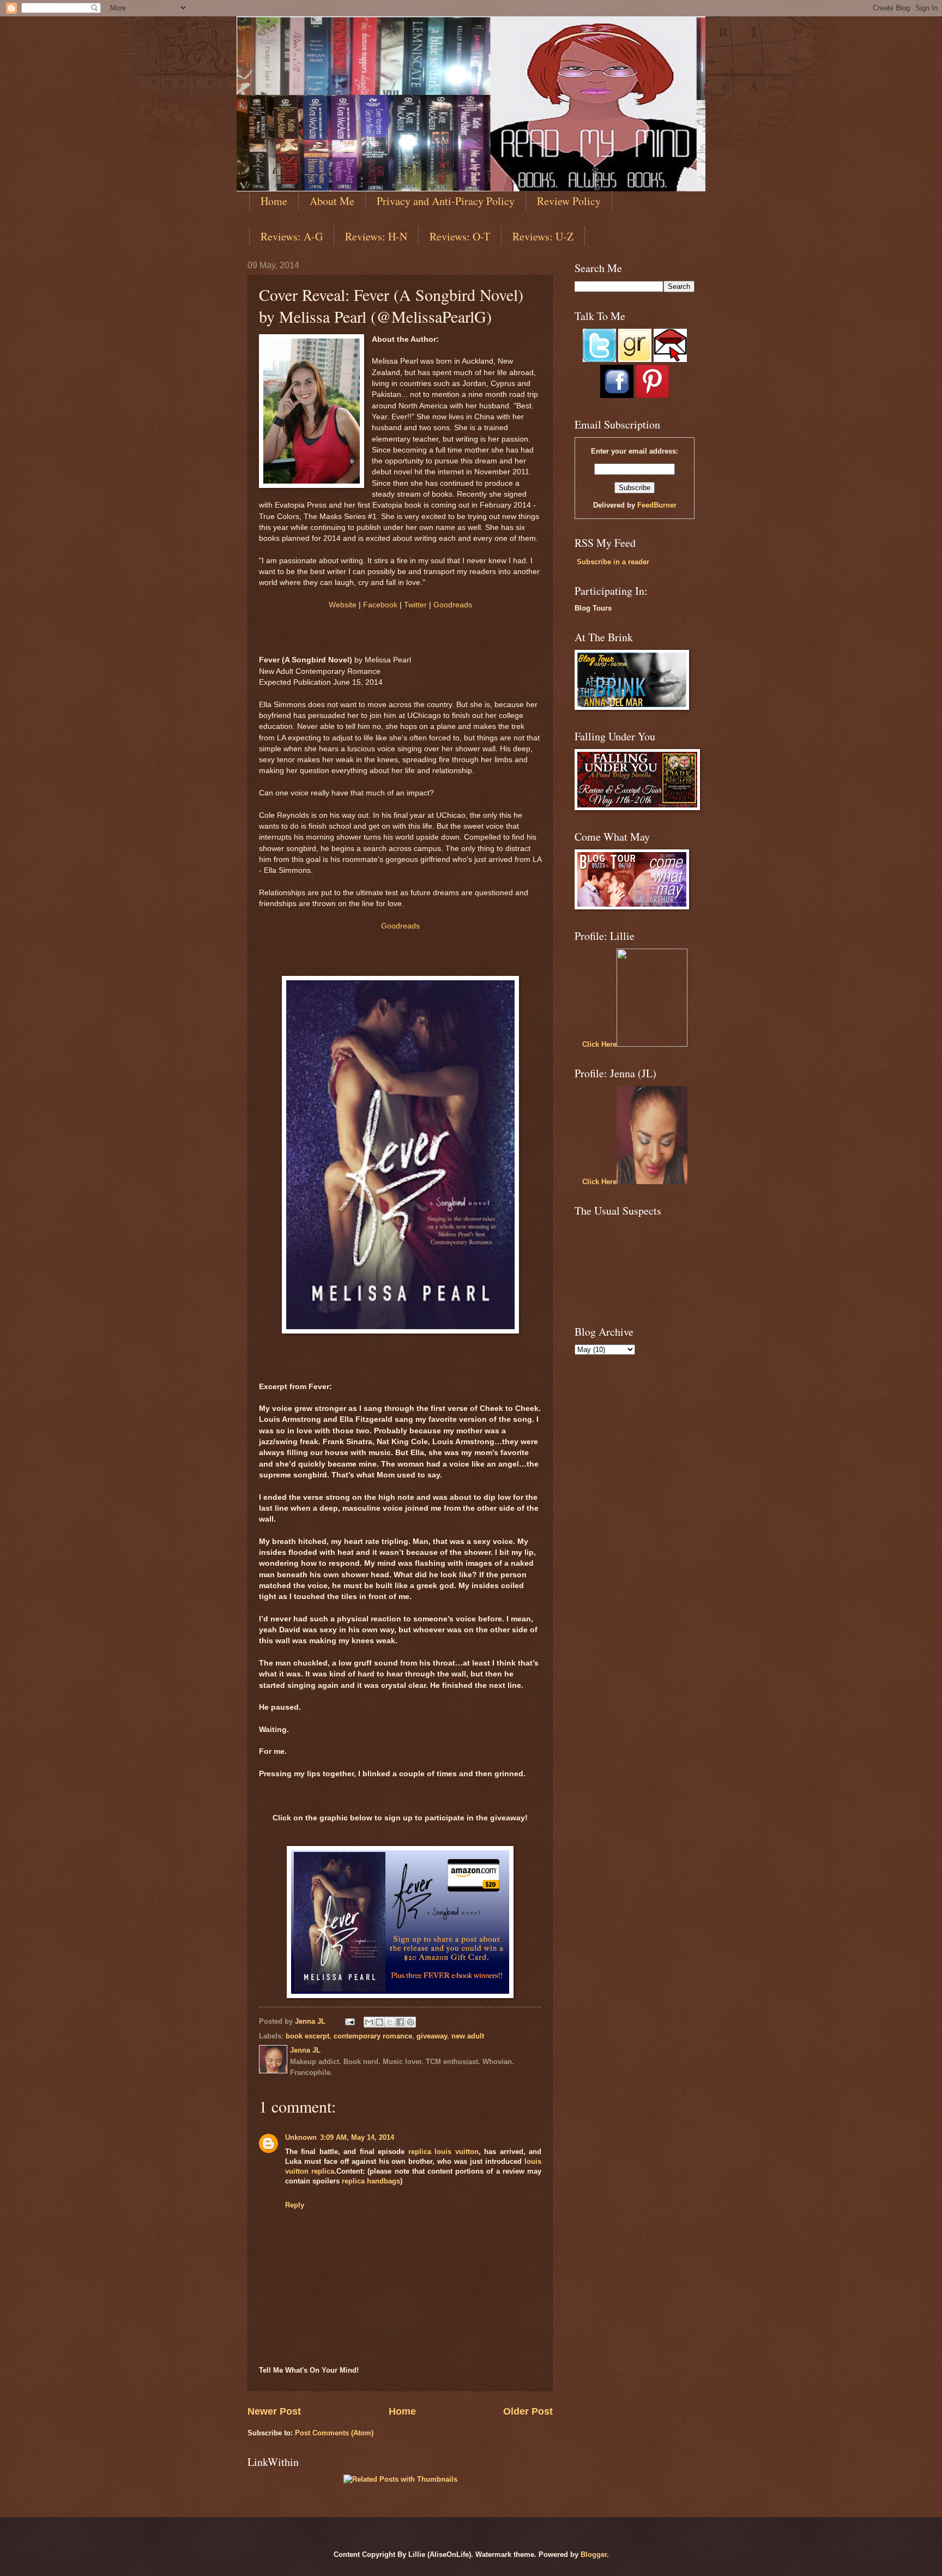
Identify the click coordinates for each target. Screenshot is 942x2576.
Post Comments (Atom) (334, 2433)
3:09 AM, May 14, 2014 (357, 2137)
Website (343, 605)
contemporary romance (373, 2036)
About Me (332, 201)
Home (274, 201)
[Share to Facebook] (400, 2022)
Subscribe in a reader (613, 562)
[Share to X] (390, 2022)
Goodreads (453, 605)
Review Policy (569, 201)
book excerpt (307, 2036)
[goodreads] (635, 360)
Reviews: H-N (376, 236)
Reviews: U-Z (543, 236)
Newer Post (274, 2411)
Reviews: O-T (460, 236)
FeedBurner (657, 505)
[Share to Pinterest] (410, 2022)
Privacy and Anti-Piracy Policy (446, 201)
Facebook (380, 605)
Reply (295, 2205)
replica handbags (371, 2181)
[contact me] (670, 360)
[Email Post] (349, 2021)
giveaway (432, 2036)
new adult (468, 2036)
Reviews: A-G (292, 236)
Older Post (528, 2411)
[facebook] (617, 396)
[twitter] (599, 360)
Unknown (301, 2137)
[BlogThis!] (379, 2022)
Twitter (415, 605)
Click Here (599, 1044)
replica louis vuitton (443, 2152)
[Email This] (369, 2022)
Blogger (594, 2554)
